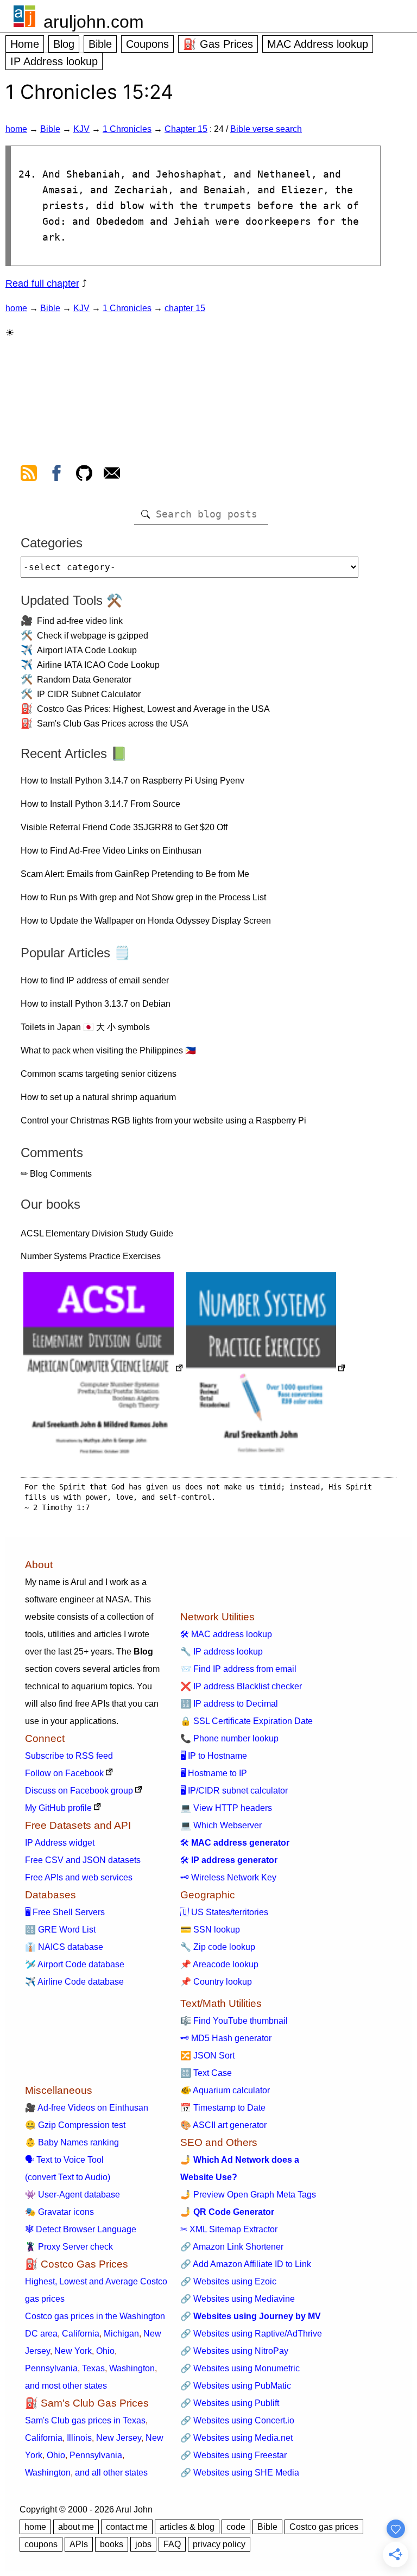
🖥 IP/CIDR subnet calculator (234, 1791)
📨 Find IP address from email (238, 1669)
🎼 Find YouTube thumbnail (234, 2021)
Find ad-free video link (80, 621)
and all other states (111, 2473)
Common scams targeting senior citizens (99, 1074)
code (236, 2527)
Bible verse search (266, 129)
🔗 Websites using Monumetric (240, 2368)
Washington (132, 2368)
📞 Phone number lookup (229, 1738)
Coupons (147, 44)
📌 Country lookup (216, 1982)
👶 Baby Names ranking (72, 2142)
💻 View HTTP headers (226, 1808)
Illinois (79, 2438)
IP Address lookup (54, 61)
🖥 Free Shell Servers (65, 1912)
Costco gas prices (324, 2527)
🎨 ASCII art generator (223, 2125)
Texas (93, 2368)
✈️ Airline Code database (74, 1982)
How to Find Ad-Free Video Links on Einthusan (111, 851)
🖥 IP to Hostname (214, 1756)
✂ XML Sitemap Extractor (229, 2229)
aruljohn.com (94, 22)
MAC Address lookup (318, 44)
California (81, 2334)
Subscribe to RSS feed (69, 1756)
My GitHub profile (58, 1808)
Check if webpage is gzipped (93, 636)
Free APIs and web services (79, 1877)
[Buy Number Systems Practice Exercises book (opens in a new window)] (266, 1369)
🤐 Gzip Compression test (75, 2125)
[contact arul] (112, 475)
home (16, 129)
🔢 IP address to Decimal (229, 1704)
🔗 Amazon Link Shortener (232, 2247)
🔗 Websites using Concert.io (237, 2420)
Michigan (121, 2334)
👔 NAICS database (64, 1947)
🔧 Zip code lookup (218, 1947)
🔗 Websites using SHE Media (240, 2473)
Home (25, 44)
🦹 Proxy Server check (69, 2247)
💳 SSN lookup (210, 1930)
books (112, 2544)
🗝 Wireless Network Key (228, 1877)
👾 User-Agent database (72, 2195)
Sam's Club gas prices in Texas (85, 2420)
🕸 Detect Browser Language (81, 2229)
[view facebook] (56, 475)
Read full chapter (42, 283)
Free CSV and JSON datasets (83, 1860)
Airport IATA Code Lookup (87, 650)
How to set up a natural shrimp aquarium (98, 1097)
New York (73, 2351)
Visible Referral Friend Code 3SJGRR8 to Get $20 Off (124, 827)
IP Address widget (60, 1843)
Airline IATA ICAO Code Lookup (98, 665)
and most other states (66, 2386)
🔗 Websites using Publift (230, 2403)
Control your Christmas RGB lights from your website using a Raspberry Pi (163, 1120)
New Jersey (119, 2438)
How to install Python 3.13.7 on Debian (96, 1004)
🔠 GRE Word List (60, 1930)
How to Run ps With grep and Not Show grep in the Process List (143, 897)
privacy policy (219, 2544)
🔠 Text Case (206, 2073)
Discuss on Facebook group (79, 1791)
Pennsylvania (51, 2368)
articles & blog (187, 2527)
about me (76, 2527)
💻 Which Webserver (221, 1825)
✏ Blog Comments (56, 1174)
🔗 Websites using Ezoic (228, 2281)
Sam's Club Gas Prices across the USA (113, 724)
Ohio (105, 2351)
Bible (100, 44)
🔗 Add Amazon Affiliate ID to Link (246, 2264)
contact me (127, 2527)
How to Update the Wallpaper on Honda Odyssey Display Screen (146, 921)
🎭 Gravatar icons (59, 2212)
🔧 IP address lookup (222, 1652)
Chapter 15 (186, 129)
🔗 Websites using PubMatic (236, 2386)
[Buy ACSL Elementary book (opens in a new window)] (103, 1369)
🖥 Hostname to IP (214, 1773)
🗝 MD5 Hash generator (226, 2038)
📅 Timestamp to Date (223, 2108)
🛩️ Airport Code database (75, 1964)
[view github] (84, 475)
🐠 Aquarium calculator (225, 2090)
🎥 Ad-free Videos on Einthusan (87, 2108)
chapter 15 (185, 308)
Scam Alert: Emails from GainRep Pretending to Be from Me (135, 874)
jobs (143, 2544)
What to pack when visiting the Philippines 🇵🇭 (108, 1050)
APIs (79, 2544)
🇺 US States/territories (224, 1912)
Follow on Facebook (64, 1773)
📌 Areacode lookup (219, 1964)
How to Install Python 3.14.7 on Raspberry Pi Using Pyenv (132, 781)
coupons (41, 2544)
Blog (64, 44)
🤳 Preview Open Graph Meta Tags (248, 2195)
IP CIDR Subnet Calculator (89, 694)
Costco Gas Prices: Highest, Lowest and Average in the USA (153, 709)
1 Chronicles (127, 129)
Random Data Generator (84, 680)
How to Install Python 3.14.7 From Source (100, 804)
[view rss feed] (29, 475)
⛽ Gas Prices (218, 44)
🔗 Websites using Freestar (233, 2455)
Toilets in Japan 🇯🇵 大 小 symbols (85, 1027)
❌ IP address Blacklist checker (241, 1686)
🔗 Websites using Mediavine (238, 2299)
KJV (81, 129)
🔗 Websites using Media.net (236, 2438)
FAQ (172, 2544)
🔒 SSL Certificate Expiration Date (247, 1721)
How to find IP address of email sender (95, 980)
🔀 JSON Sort (207, 2056)
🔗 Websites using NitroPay (234, 2351)
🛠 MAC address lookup (226, 1634)
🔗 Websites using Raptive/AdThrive (251, 2334)
